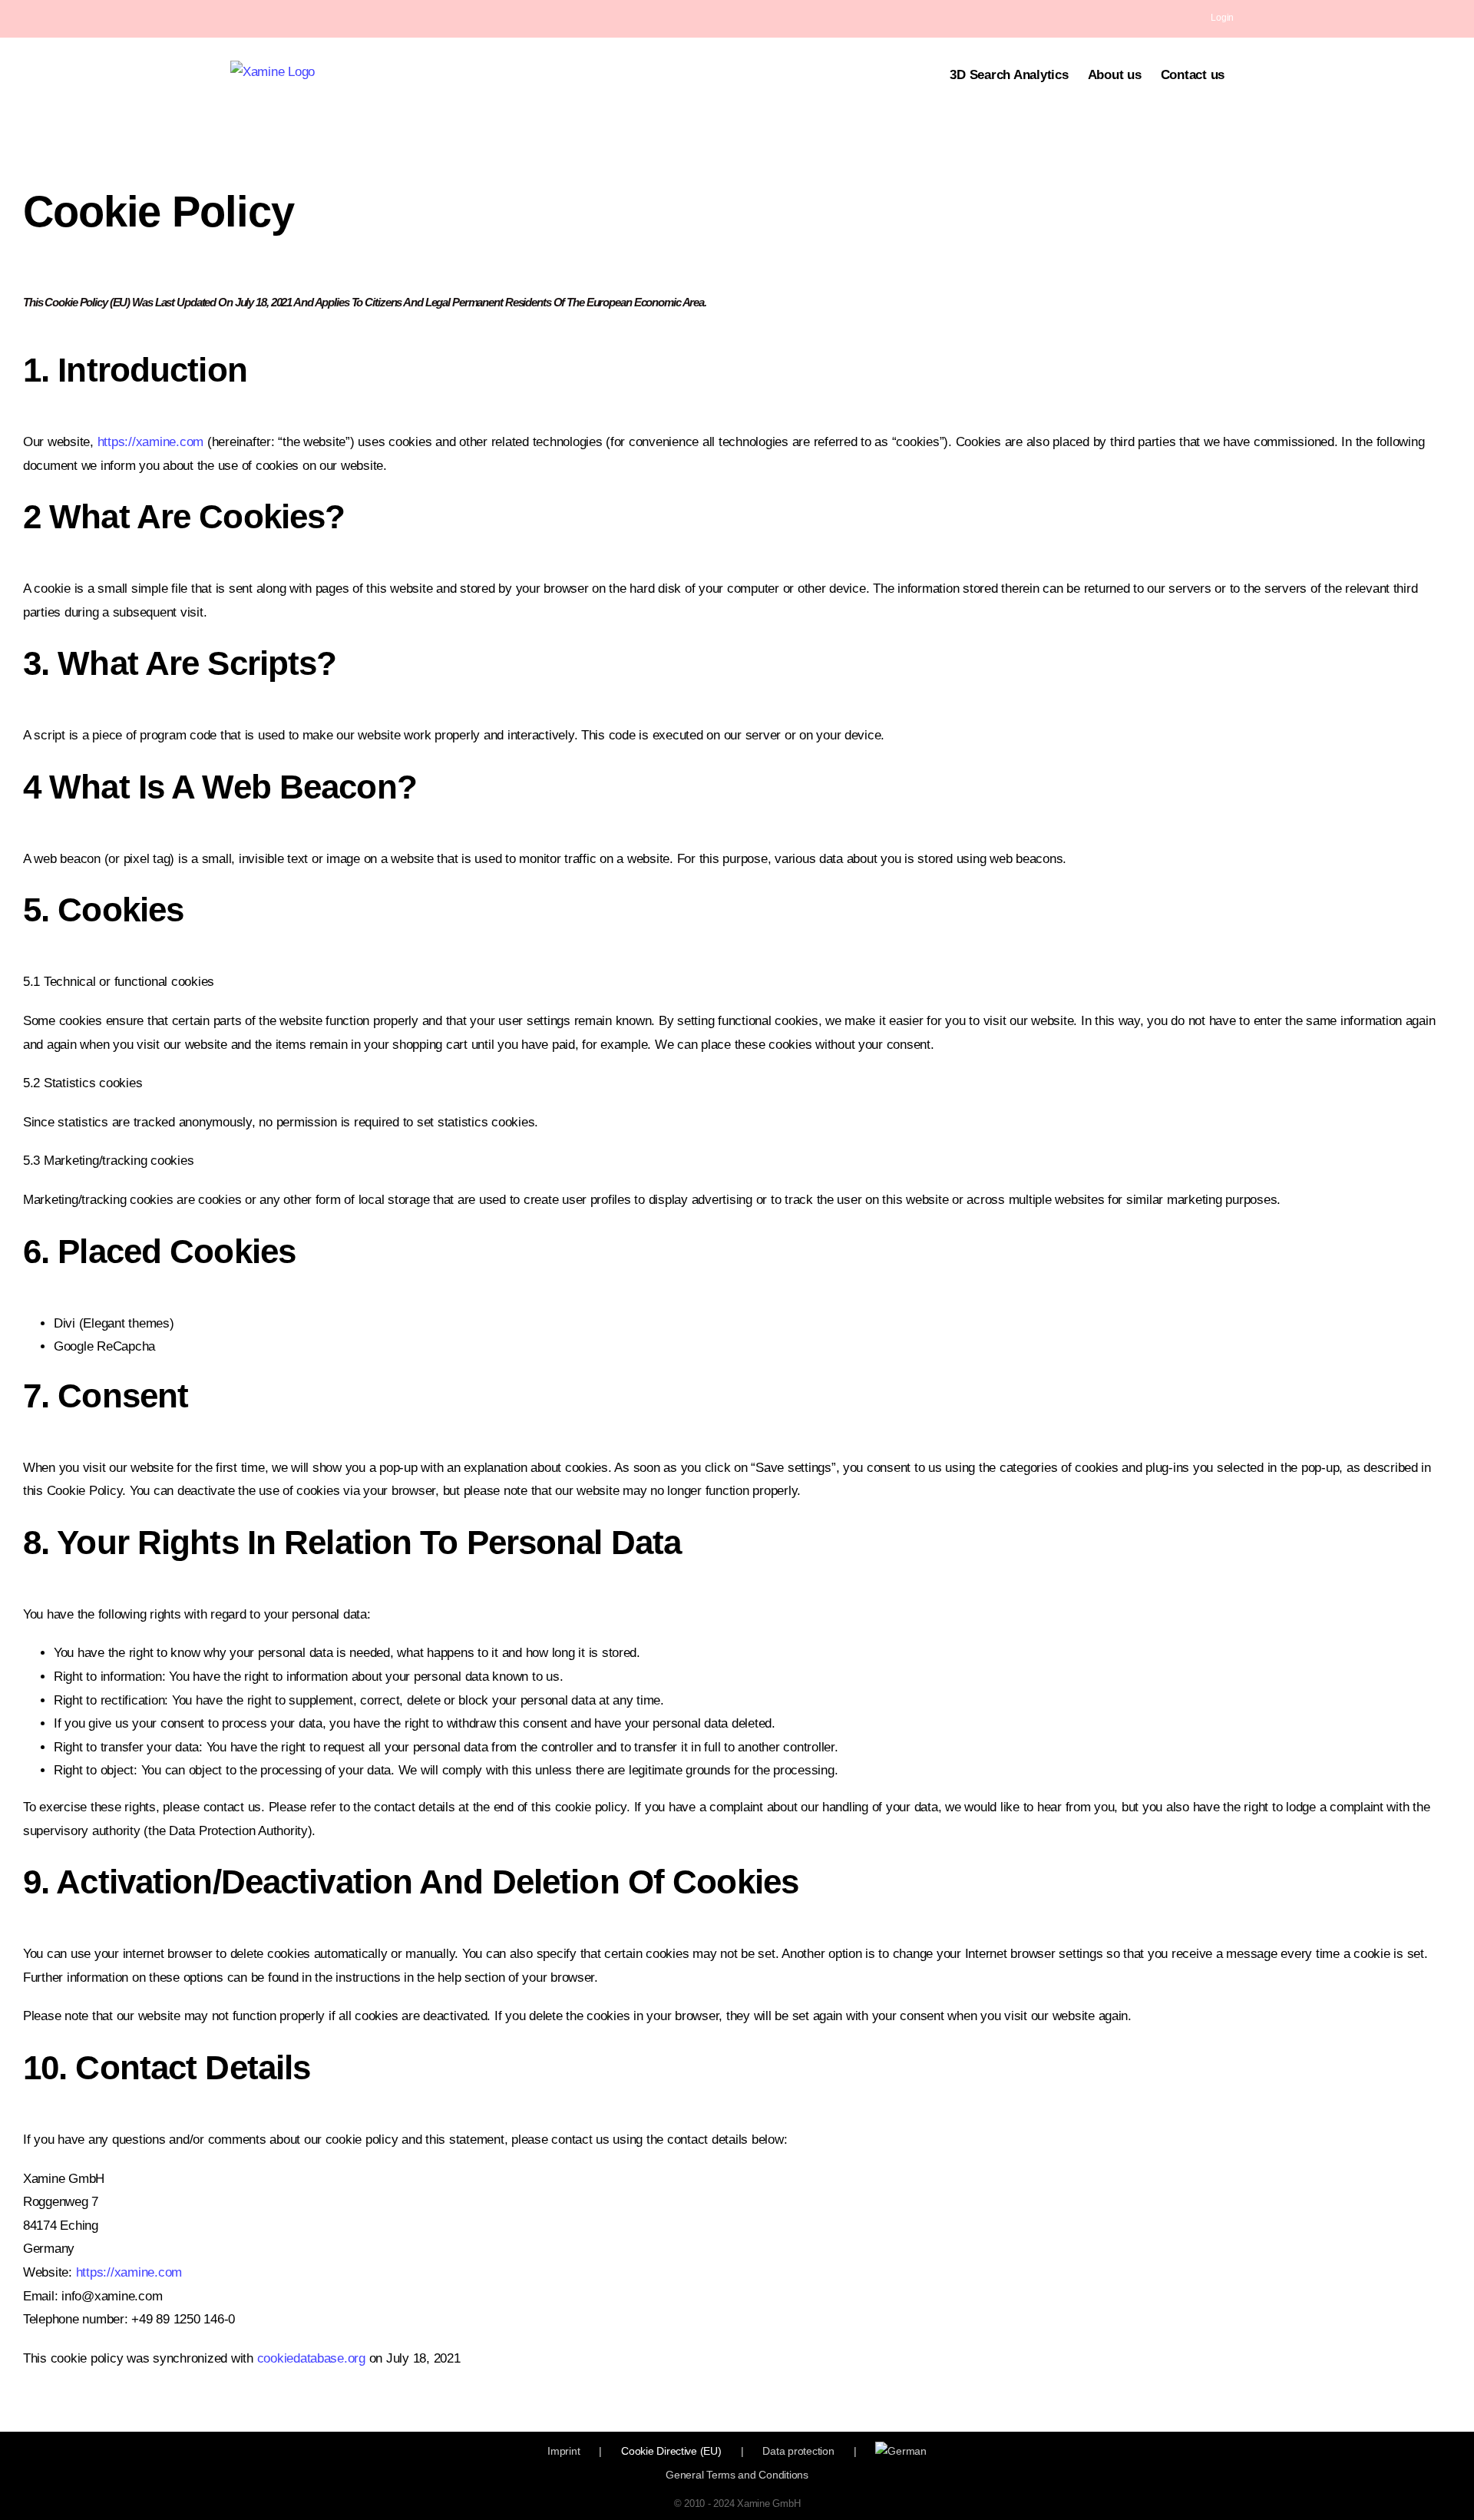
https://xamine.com (150, 442)
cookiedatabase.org (309, 2358)
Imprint (563, 2451)
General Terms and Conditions (737, 2475)
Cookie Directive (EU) (671, 2451)
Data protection (798, 2451)
